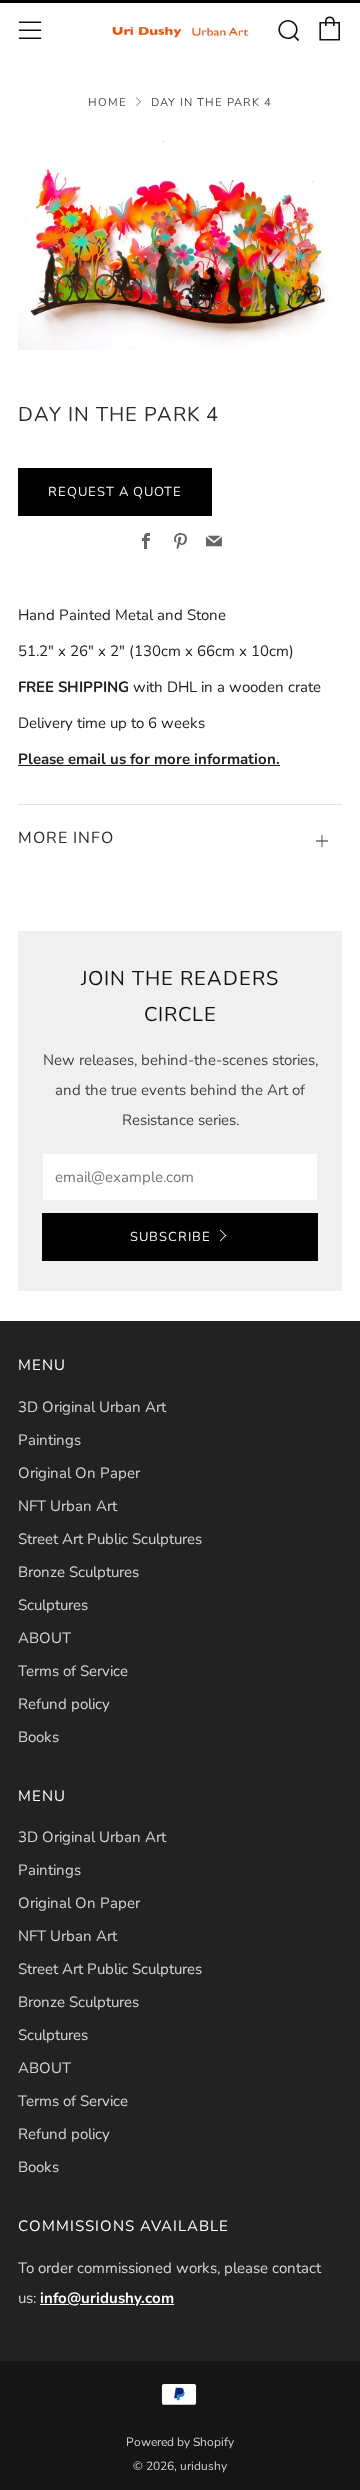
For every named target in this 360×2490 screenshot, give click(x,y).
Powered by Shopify (180, 2442)
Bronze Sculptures (78, 1572)
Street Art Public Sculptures (110, 1539)
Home (107, 102)
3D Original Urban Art (92, 1407)
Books (38, 1737)
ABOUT (44, 1638)
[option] (180, 242)
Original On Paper (79, 1473)
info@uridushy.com (107, 2298)
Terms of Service (73, 1671)
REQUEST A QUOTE (115, 492)
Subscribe (170, 1237)
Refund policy (64, 1704)
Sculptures (53, 1605)
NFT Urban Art (67, 1506)
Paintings (49, 1440)
